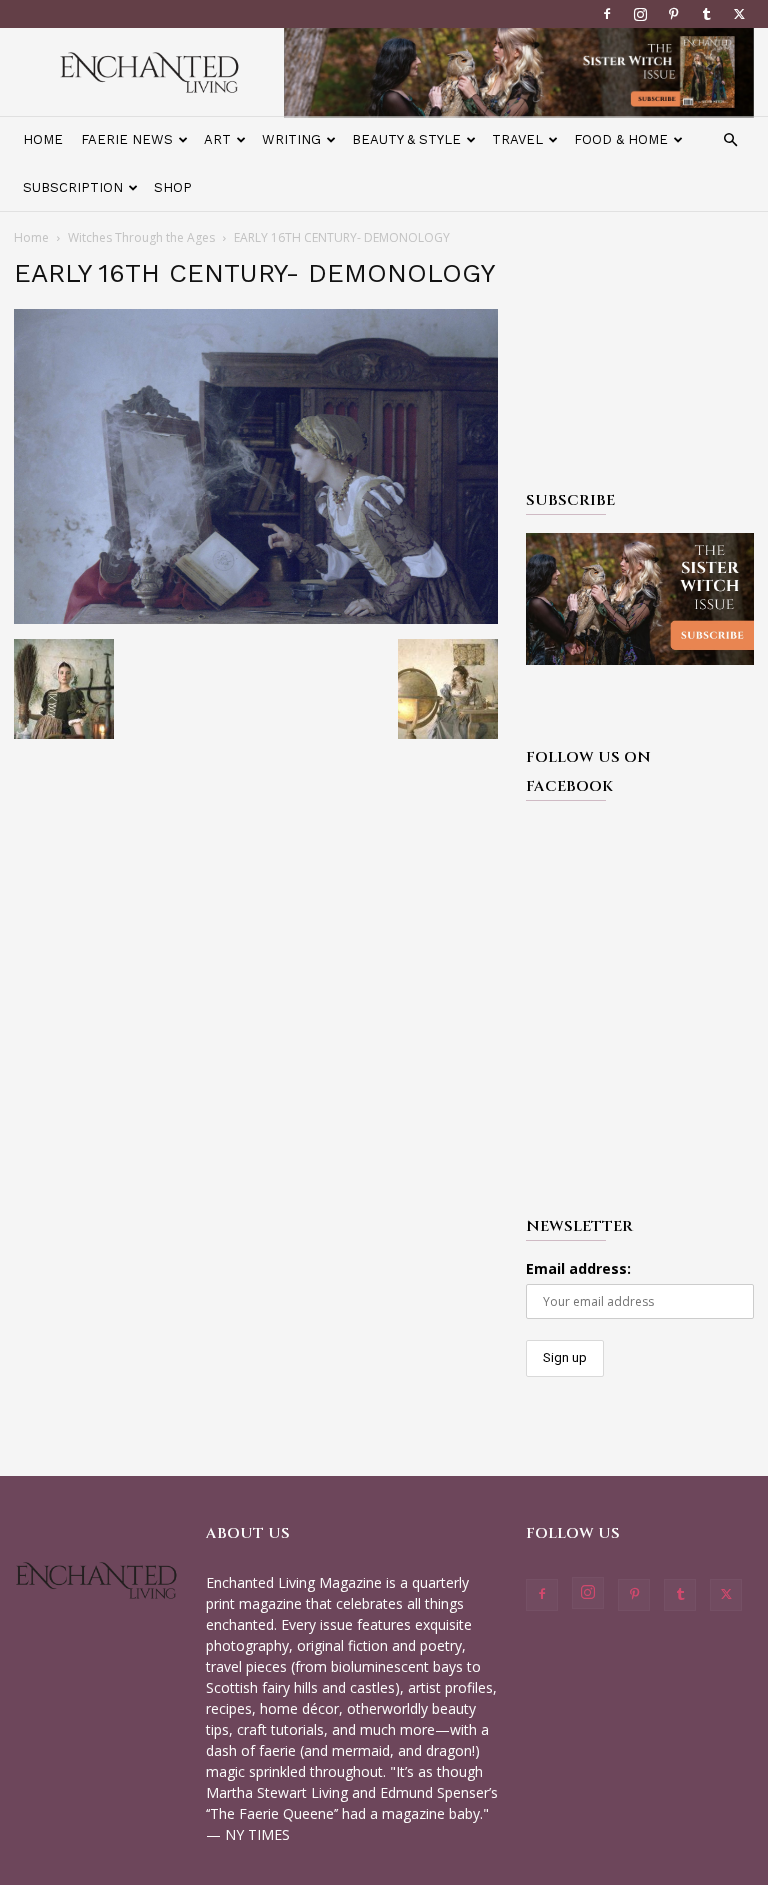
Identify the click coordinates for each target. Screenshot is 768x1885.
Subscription (73, 187)
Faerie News (127, 139)
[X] (739, 14)
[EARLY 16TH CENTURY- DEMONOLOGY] (256, 618)
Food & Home (621, 139)
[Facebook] (607, 14)
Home (43, 139)
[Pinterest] (673, 14)
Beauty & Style (406, 139)
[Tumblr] (706, 14)
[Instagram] (640, 14)
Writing (291, 139)
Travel (517, 139)
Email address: (578, 1268)
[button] (730, 140)
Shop (173, 187)
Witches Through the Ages (141, 237)
